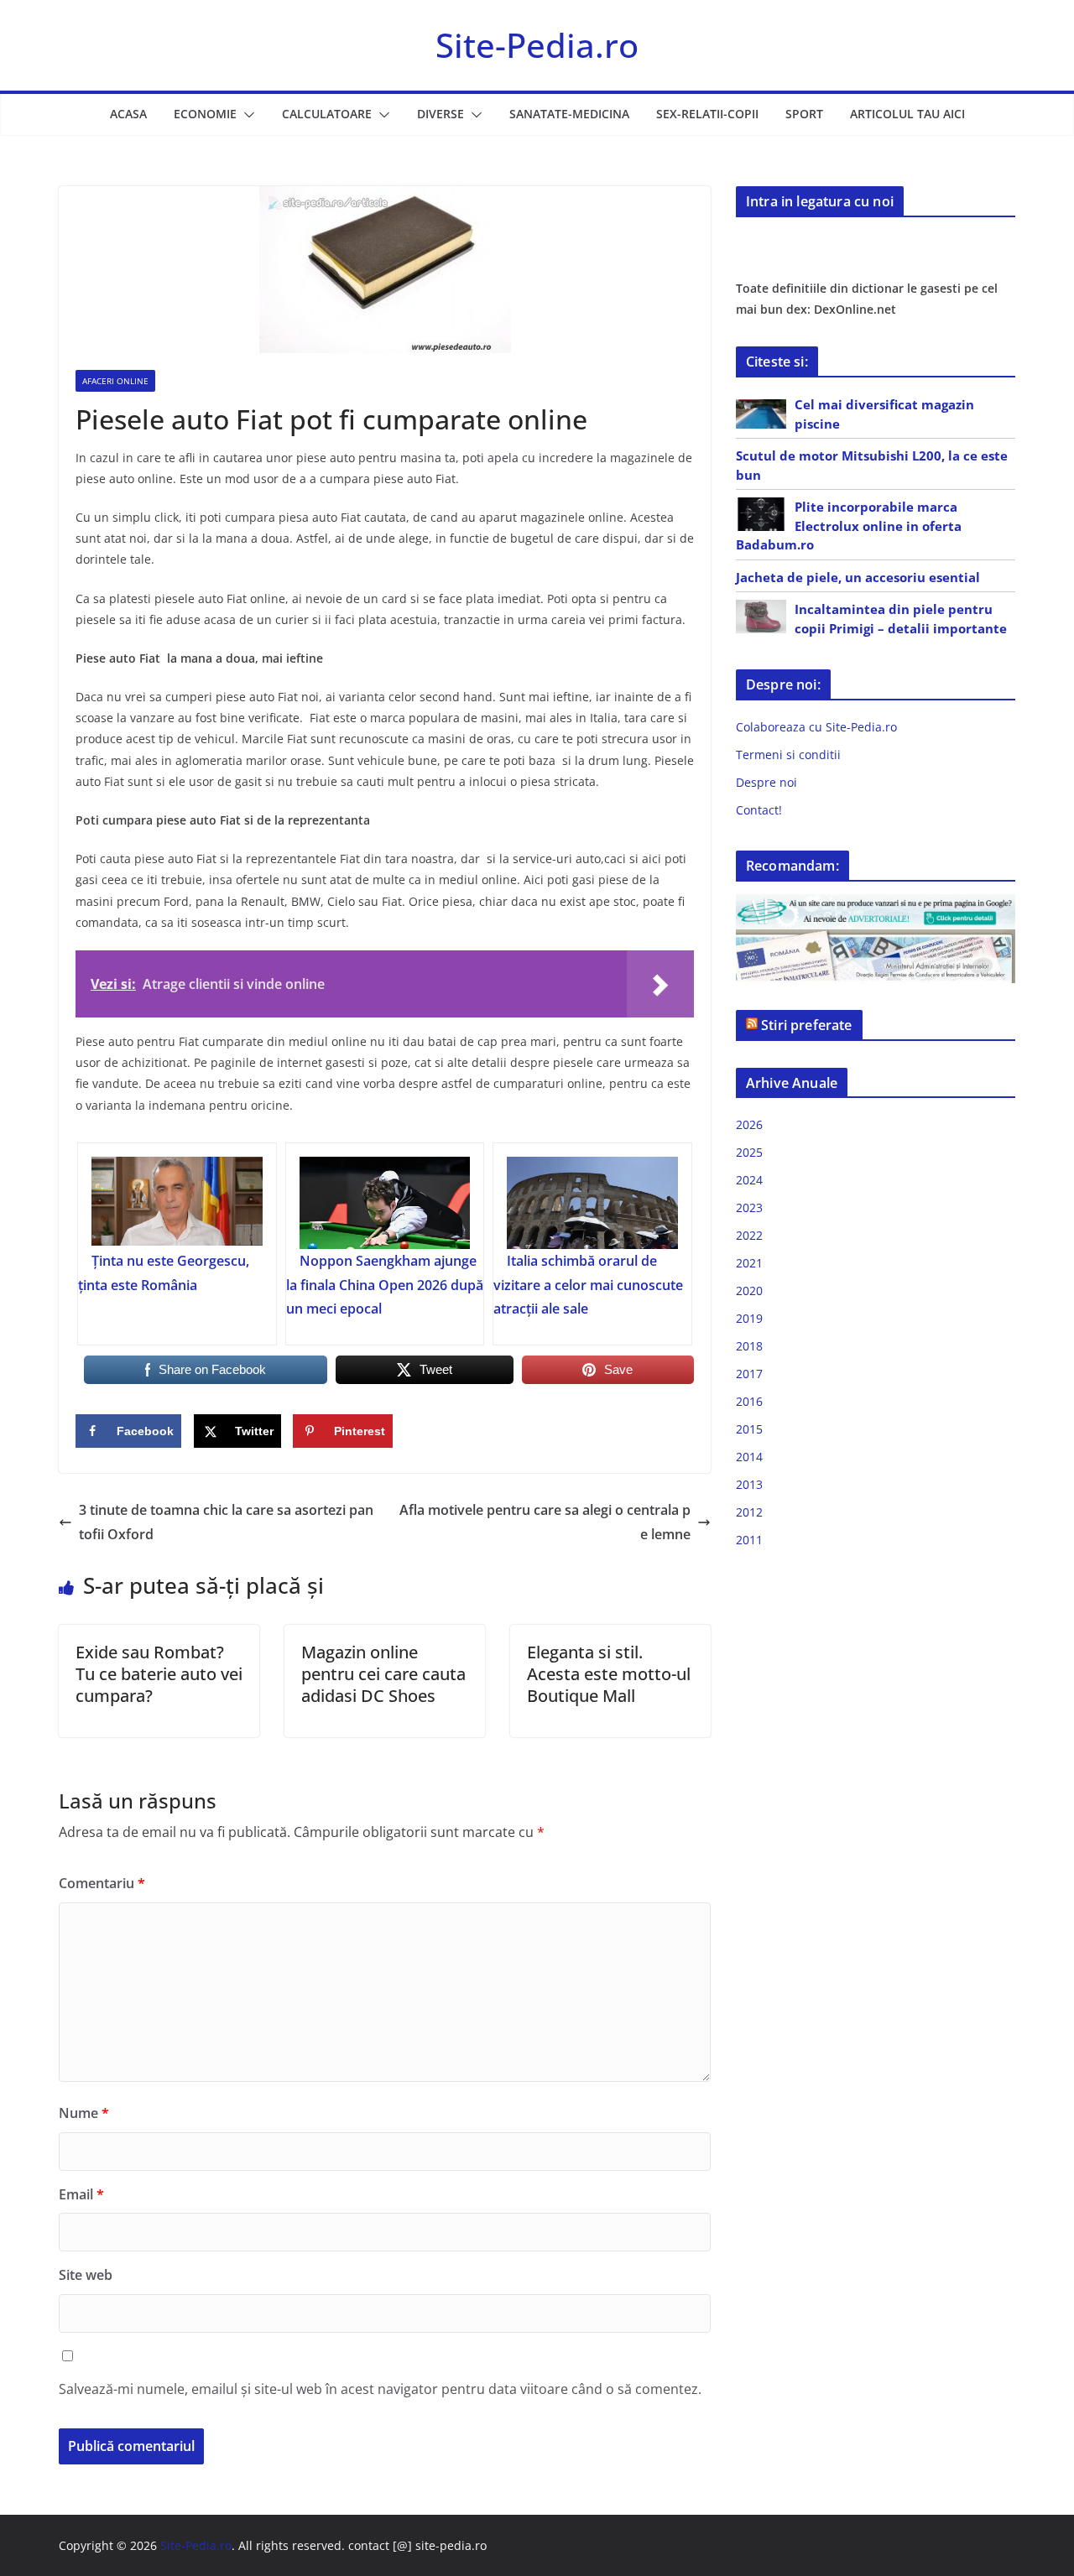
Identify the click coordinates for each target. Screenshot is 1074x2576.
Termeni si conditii (788, 755)
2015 (749, 1429)
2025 (749, 1152)
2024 (749, 1180)
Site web (86, 2275)
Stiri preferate (806, 1025)
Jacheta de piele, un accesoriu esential (858, 577)
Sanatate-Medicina (569, 114)
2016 (749, 1401)
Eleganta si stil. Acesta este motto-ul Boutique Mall (609, 1674)
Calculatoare (327, 114)
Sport (804, 114)
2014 (749, 1457)
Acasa (128, 114)
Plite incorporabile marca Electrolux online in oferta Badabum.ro (849, 526)
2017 (749, 1374)
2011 (749, 1540)
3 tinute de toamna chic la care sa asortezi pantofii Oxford (226, 1522)
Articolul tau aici (907, 114)
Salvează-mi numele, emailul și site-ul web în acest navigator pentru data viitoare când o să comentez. (380, 2389)
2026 (749, 1124)
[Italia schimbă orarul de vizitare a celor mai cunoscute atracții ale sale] (592, 1203)
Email (81, 2194)
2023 (749, 1207)
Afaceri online (115, 381)
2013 (749, 1484)
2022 (749, 1235)
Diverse (441, 114)
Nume (84, 2113)
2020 (749, 1291)
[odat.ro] (876, 940)
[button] (246, 115)
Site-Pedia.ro (537, 45)
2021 (749, 1263)
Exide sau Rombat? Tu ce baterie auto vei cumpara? (159, 1674)
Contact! (759, 810)
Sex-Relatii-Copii (707, 114)
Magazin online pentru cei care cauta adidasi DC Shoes (383, 1674)
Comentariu (102, 1883)
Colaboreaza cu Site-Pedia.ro (816, 727)
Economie (205, 114)
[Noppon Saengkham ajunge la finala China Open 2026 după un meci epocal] (385, 1203)
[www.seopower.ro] (876, 905)
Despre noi (766, 782)
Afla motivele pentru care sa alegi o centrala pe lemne (545, 1522)
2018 (749, 1346)
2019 (749, 1318)
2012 (749, 1512)
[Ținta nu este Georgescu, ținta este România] (177, 1203)
